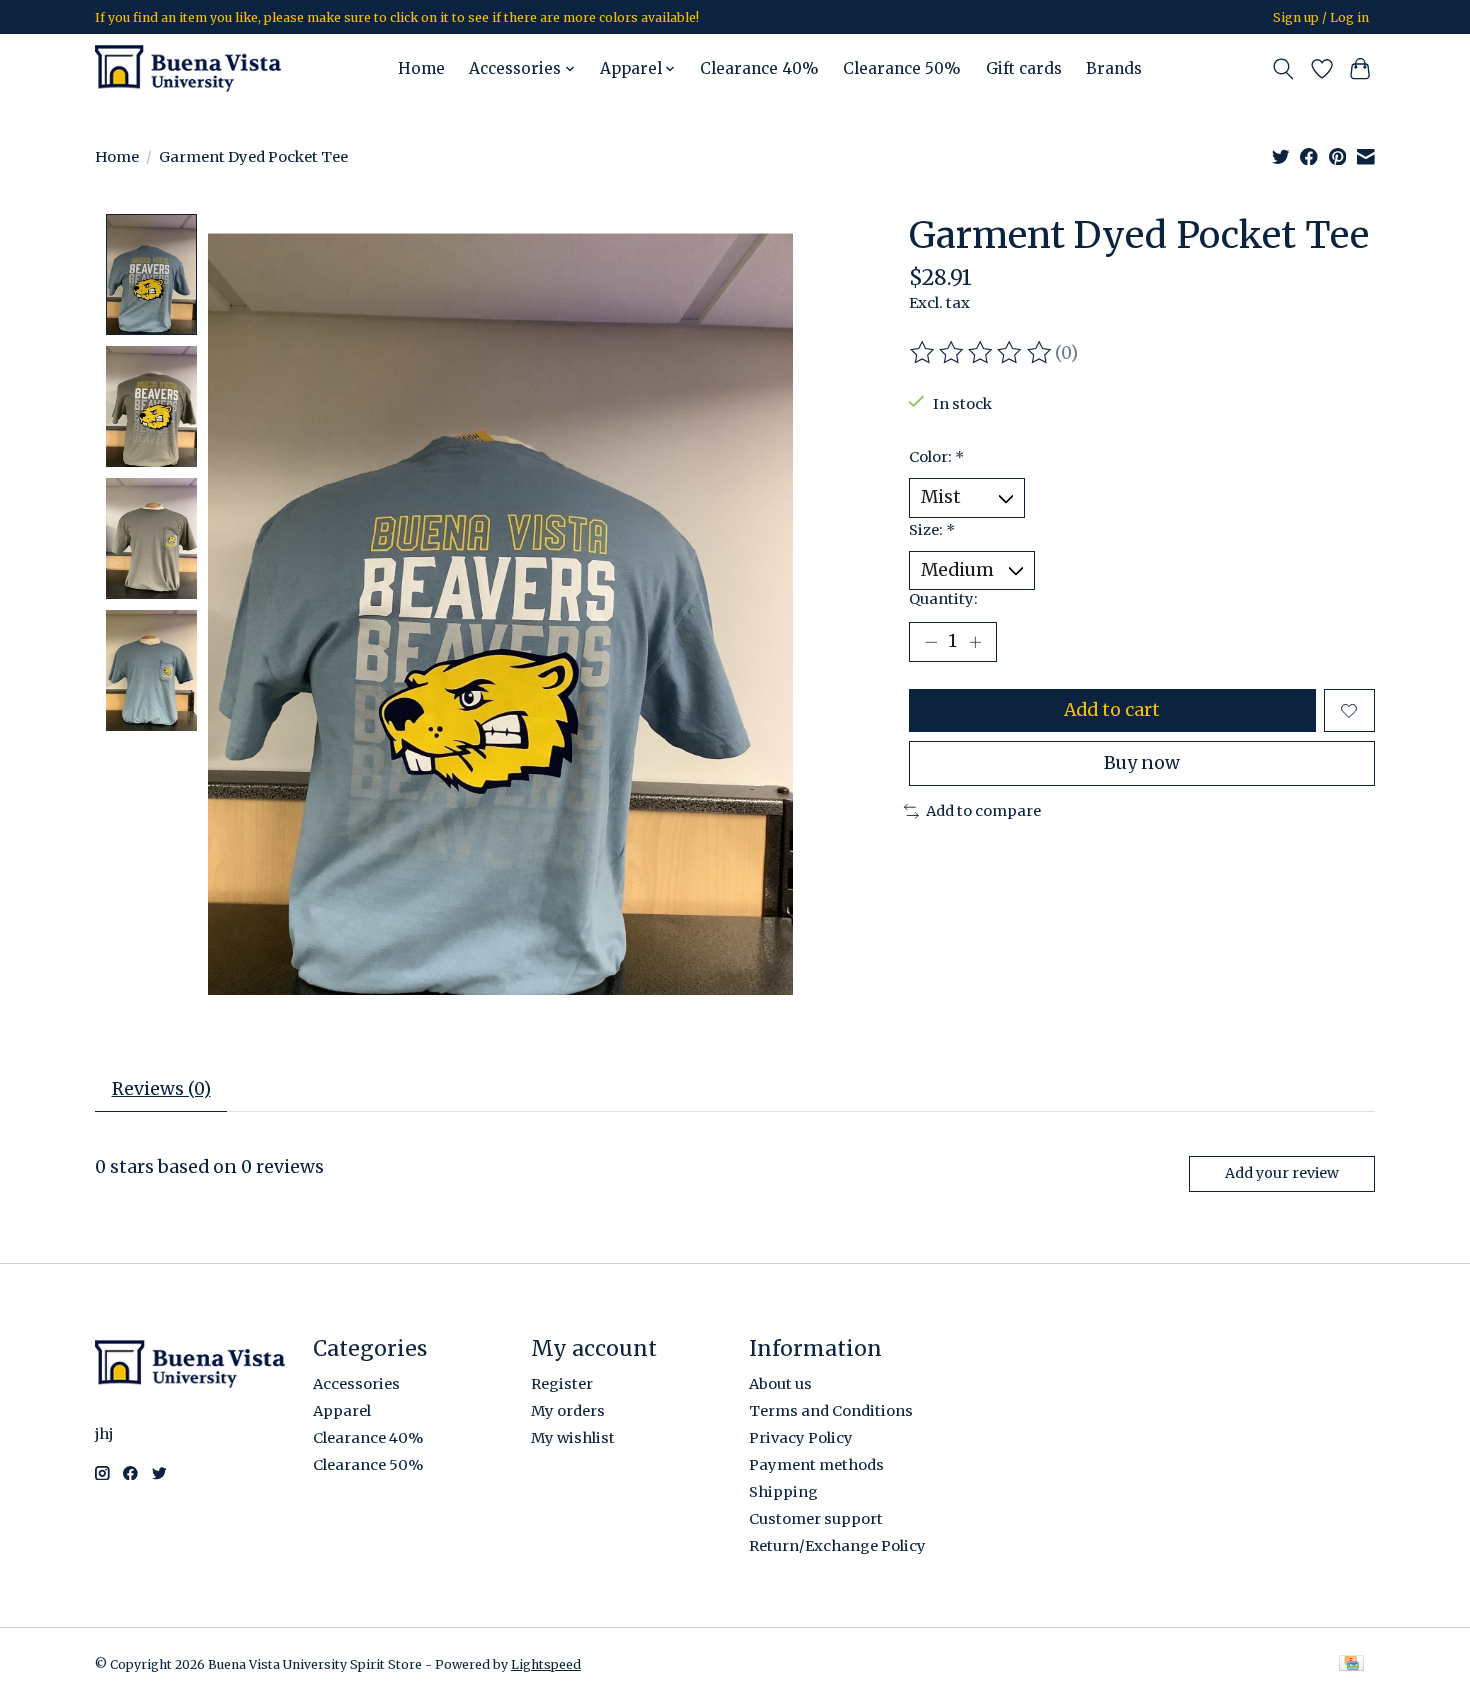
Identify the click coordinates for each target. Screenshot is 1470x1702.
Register (562, 1384)
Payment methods (816, 1465)
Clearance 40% (759, 68)
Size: (932, 530)
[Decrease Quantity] (931, 642)
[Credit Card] (1351, 1664)
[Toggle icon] (1283, 69)
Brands (1114, 68)
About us (780, 1384)
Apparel (342, 1411)
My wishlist (573, 1438)
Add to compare (983, 811)
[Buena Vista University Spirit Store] (188, 68)
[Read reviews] (982, 353)
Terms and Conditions (831, 1411)
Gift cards (1024, 68)
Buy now (1142, 763)
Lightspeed (546, 1664)
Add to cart (1112, 710)
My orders (568, 1411)
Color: (936, 457)
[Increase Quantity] (975, 642)
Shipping (783, 1492)
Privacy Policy (801, 1438)
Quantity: (943, 599)
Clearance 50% (902, 68)
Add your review (1282, 1173)
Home (421, 68)
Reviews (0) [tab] (161, 1089)
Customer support (816, 1519)
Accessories (356, 1384)
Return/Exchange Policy (837, 1546)
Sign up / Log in (1321, 17)
